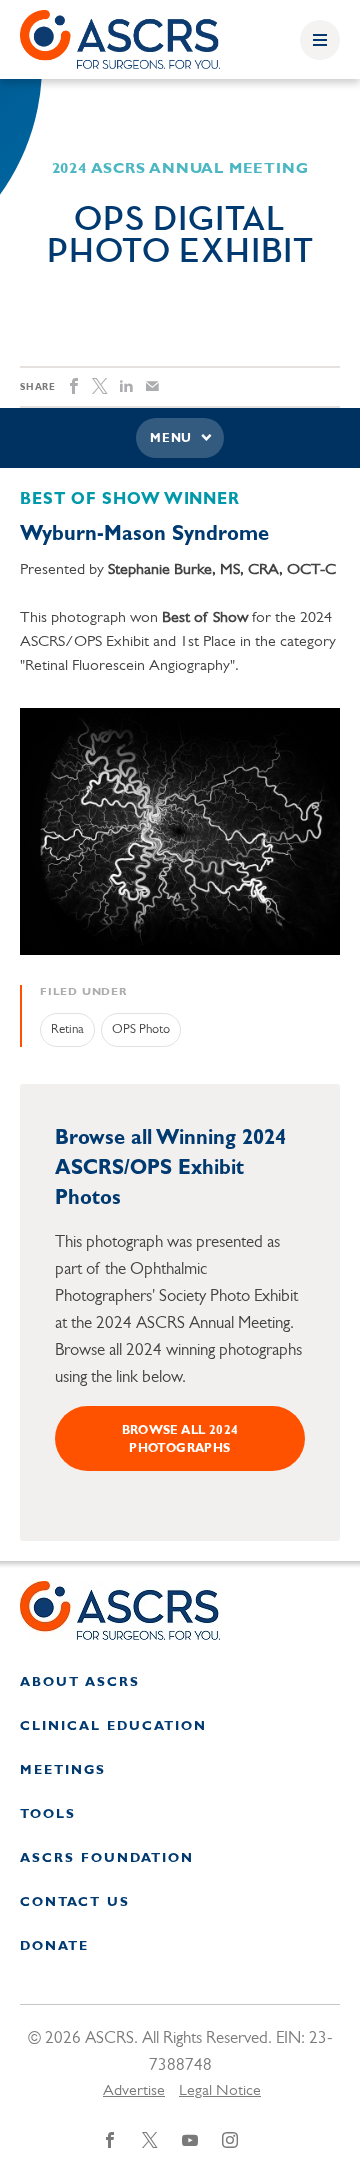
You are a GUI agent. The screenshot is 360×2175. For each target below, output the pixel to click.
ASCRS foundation (107, 1858)
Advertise (134, 2091)
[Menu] (320, 40)
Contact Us (75, 1902)
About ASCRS (80, 1682)
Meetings (63, 1770)
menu (171, 439)
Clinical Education (113, 1726)
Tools (48, 1814)
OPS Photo (141, 1029)
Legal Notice (220, 2091)
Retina (67, 1029)
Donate (54, 1946)
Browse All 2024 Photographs (180, 1440)
